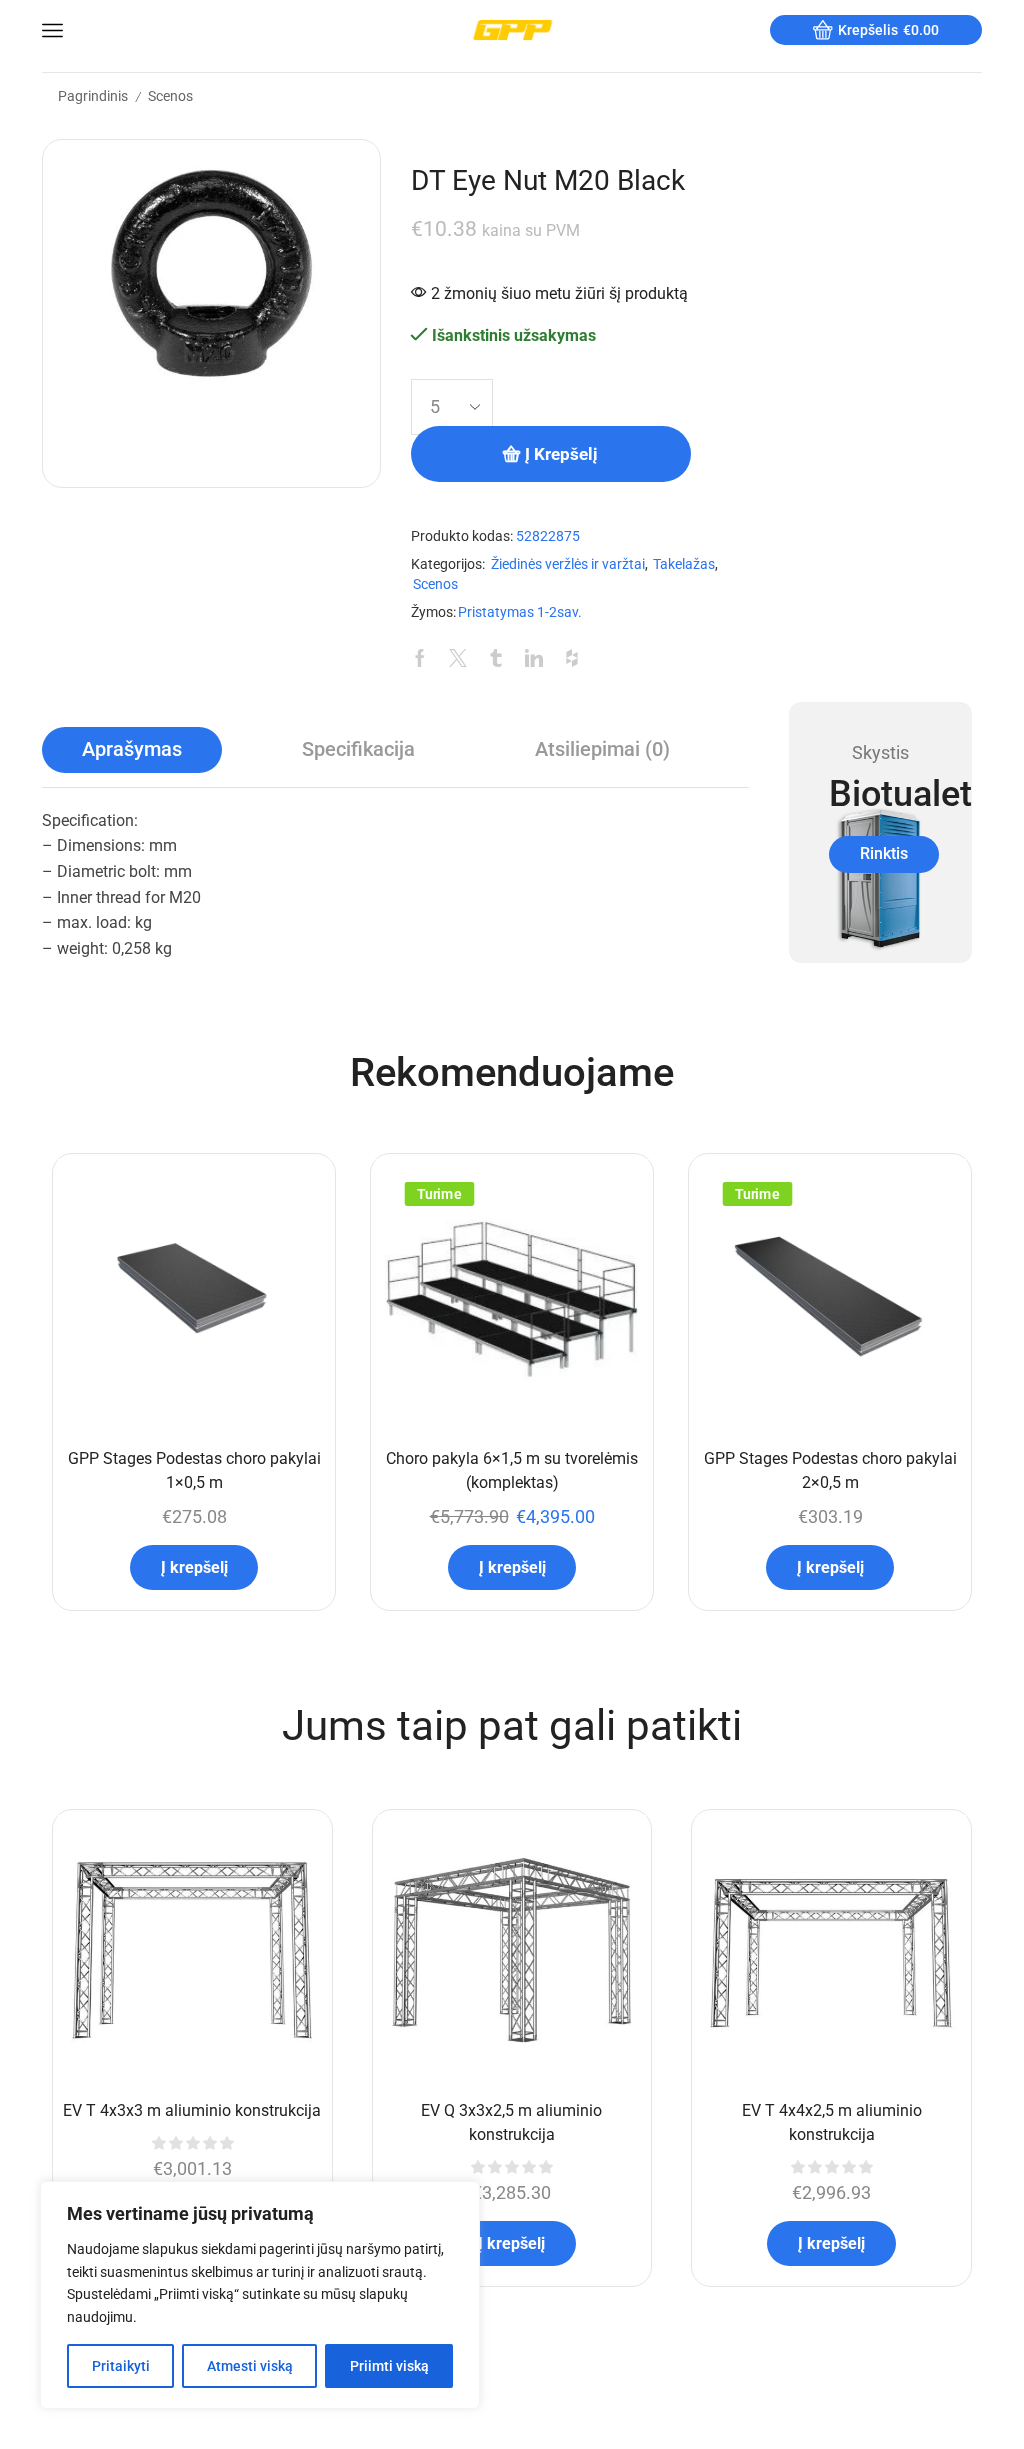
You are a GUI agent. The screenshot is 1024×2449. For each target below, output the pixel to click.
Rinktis (884, 853)
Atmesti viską (250, 2366)
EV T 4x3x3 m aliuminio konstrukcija (192, 2110)
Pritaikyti (121, 2366)
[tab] (132, 750)
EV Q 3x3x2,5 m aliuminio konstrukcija (511, 2122)
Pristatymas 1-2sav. (520, 612)
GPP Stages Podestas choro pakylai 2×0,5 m (830, 1470)
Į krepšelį (561, 454)
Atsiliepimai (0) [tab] (602, 749)
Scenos (170, 96)
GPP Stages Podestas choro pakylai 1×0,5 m (194, 1470)
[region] (260, 2295)
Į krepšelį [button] (194, 1567)
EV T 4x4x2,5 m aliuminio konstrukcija (832, 2122)
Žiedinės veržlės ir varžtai (568, 564)
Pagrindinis (93, 96)
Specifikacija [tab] (358, 749)
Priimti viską (389, 2366)
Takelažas (684, 564)
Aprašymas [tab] (132, 749)
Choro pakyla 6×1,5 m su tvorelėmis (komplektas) (512, 1470)
